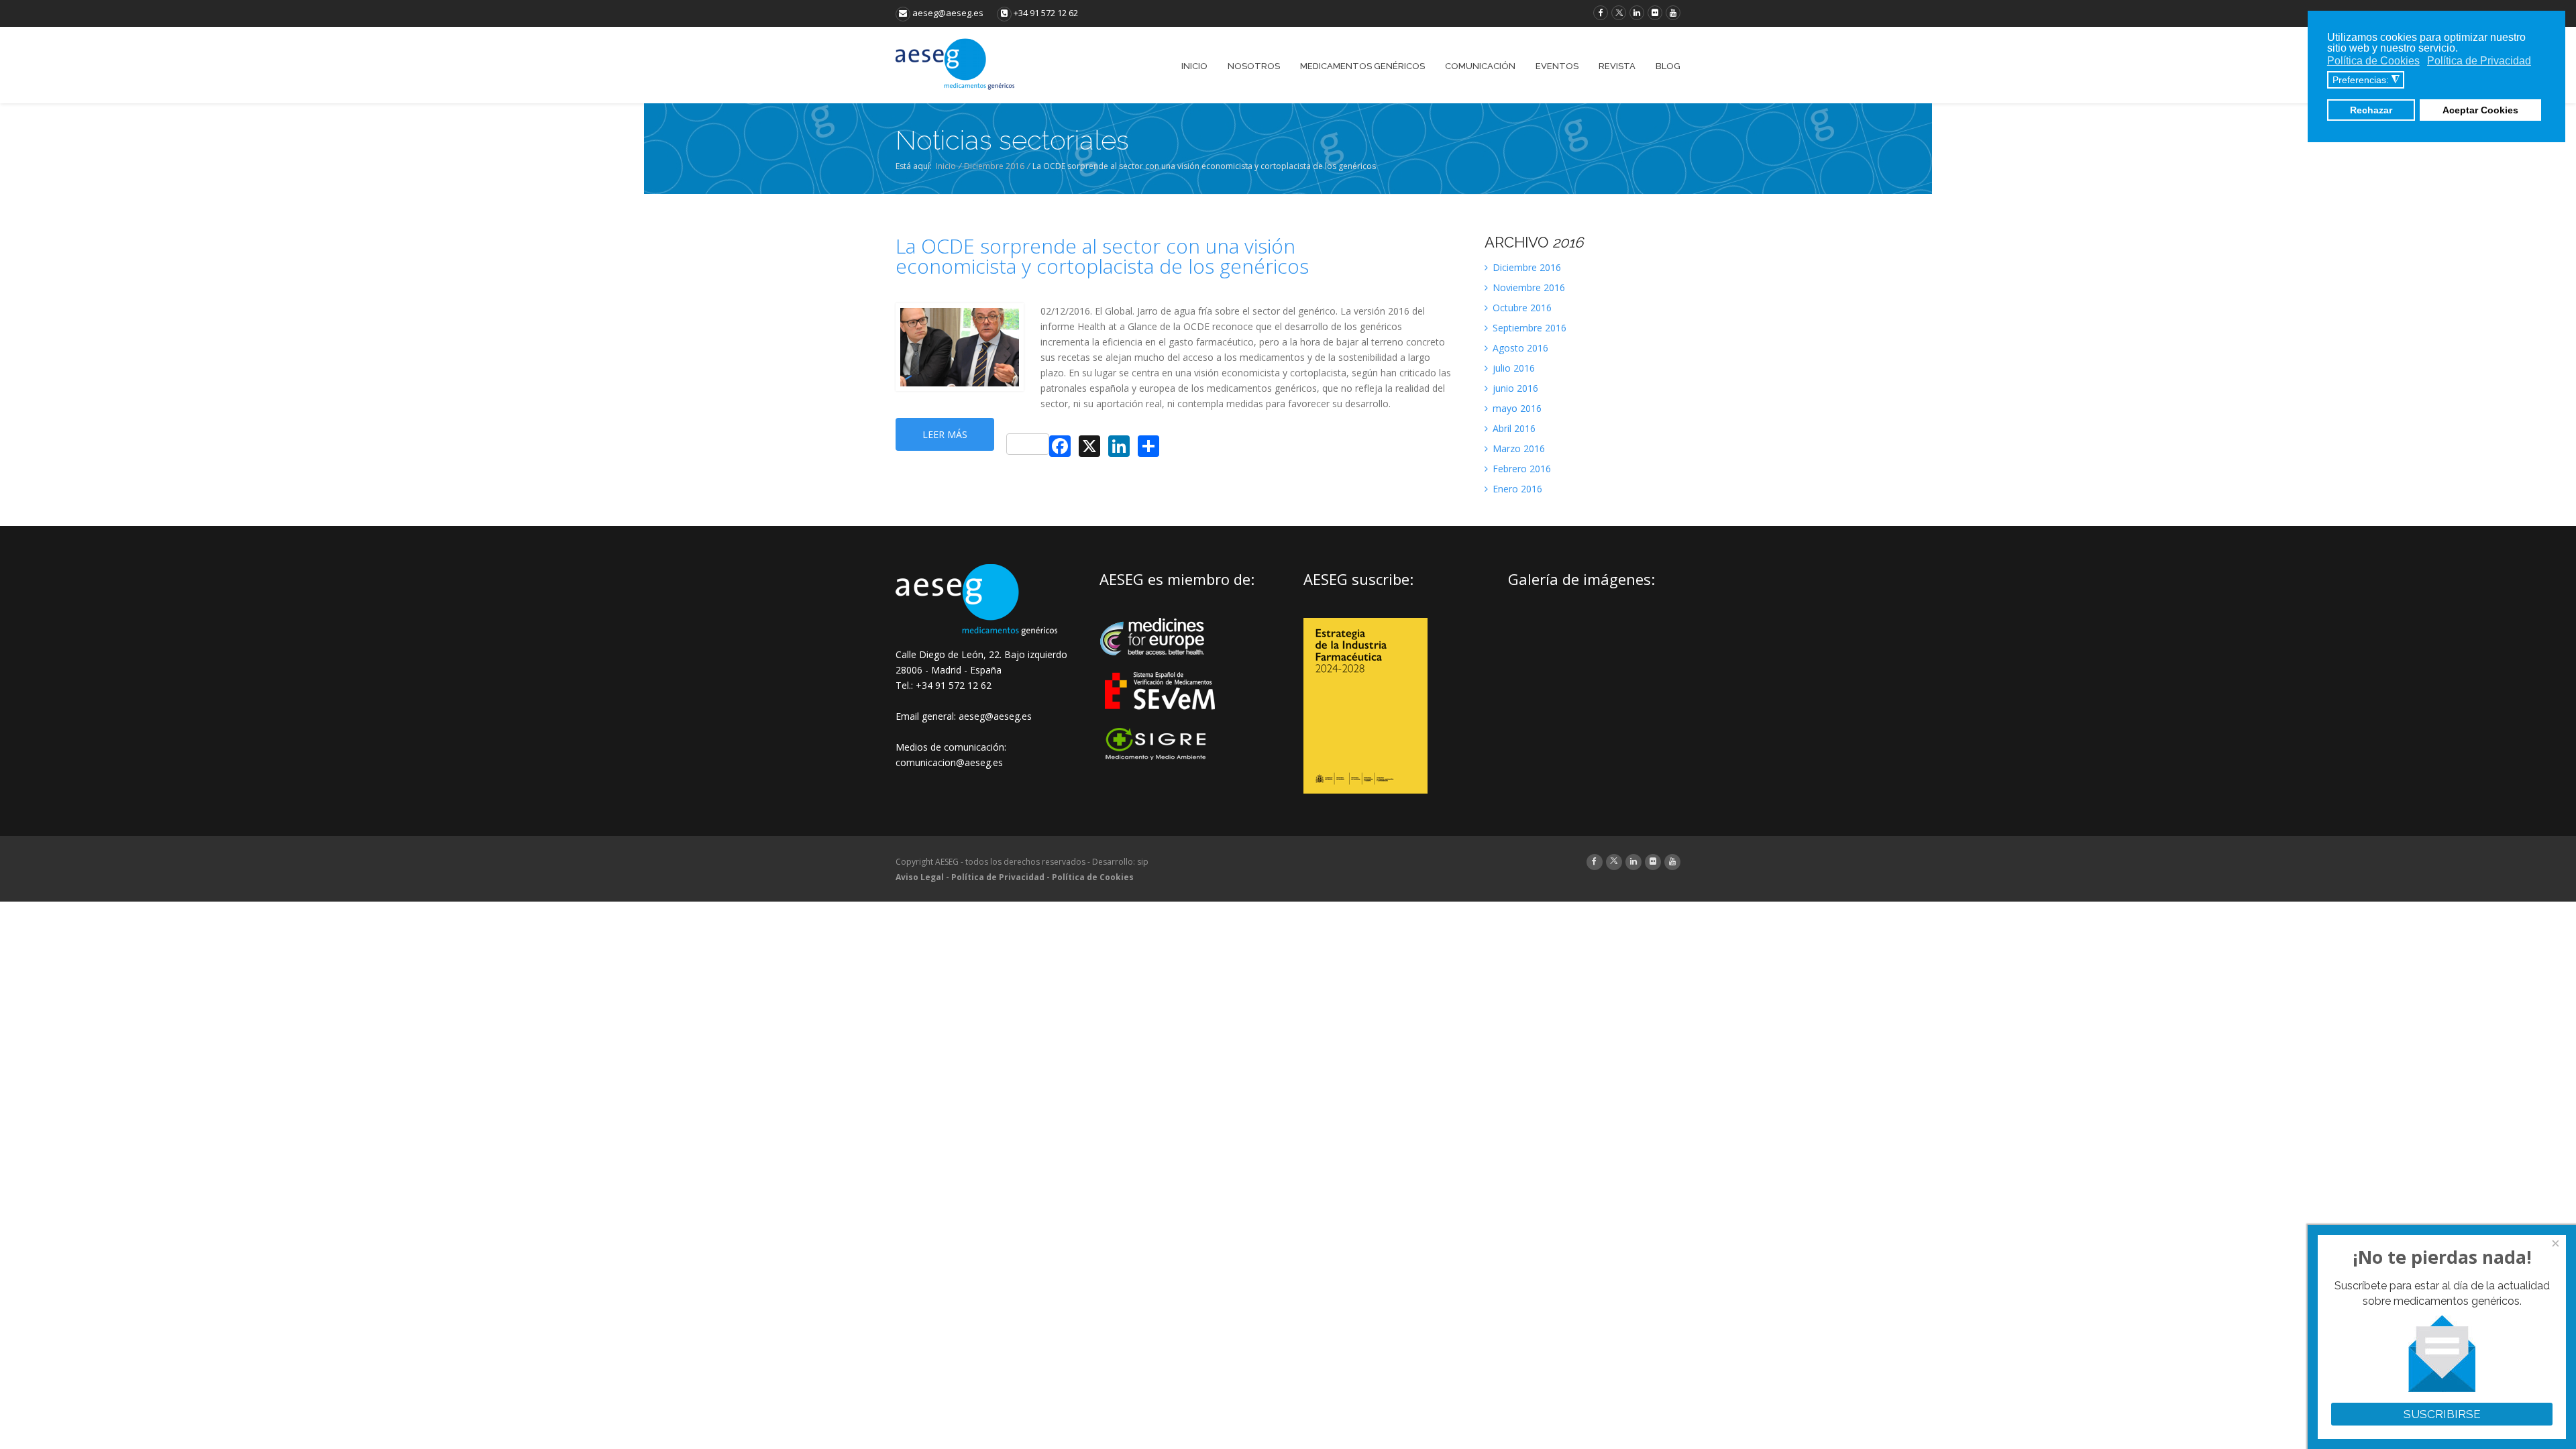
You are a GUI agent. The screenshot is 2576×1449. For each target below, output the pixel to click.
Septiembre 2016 (1528, 328)
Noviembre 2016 (1527, 287)
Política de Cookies (1093, 877)
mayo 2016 (1516, 408)
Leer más (945, 434)
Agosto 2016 (1519, 348)
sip (1143, 862)
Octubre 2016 (1521, 308)
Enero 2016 (1516, 489)
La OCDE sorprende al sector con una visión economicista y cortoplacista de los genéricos (1102, 256)
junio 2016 (1514, 388)
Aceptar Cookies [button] (2480, 110)
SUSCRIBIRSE (2442, 1414)
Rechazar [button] (2371, 110)
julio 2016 (1512, 368)
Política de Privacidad (998, 877)
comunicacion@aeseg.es (949, 762)
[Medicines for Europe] (1161, 664)
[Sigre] (1161, 758)
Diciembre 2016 (994, 166)
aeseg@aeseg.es (947, 13)
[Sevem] (1161, 718)
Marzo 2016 (1517, 448)
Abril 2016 (1513, 428)
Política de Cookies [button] (2373, 61)
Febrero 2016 (1520, 469)
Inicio (946, 166)
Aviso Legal (920, 877)
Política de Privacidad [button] (2479, 61)
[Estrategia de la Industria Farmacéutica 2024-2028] (1365, 790)
